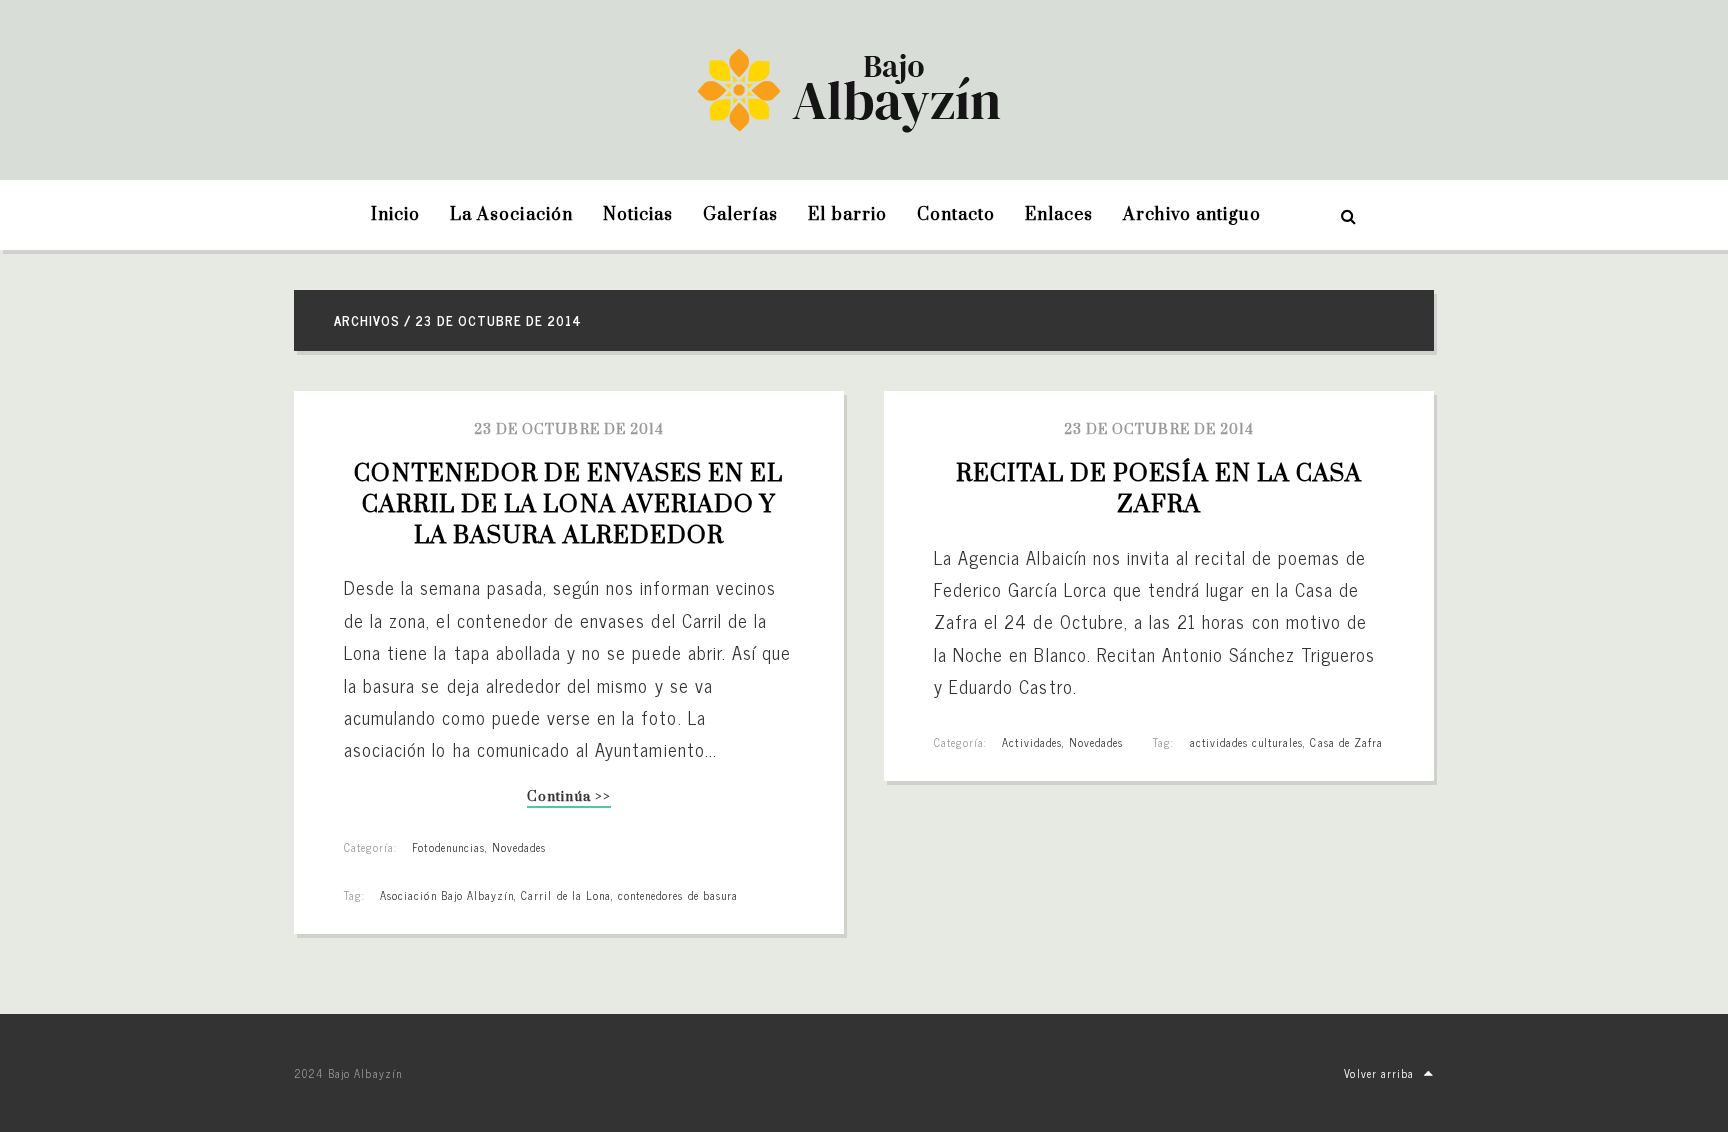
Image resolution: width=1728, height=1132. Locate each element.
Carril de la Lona (566, 895)
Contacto (956, 215)
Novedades (519, 847)
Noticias (638, 215)
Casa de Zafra (1346, 742)
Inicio (395, 215)
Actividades (1031, 742)
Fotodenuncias (448, 847)
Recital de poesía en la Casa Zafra (1162, 489)
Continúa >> (568, 798)
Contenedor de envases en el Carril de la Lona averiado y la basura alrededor (571, 505)
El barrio (847, 215)
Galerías (740, 215)
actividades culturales (1247, 742)
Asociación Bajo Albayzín (447, 895)
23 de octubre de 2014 (569, 430)
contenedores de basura (678, 895)
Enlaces (1059, 215)
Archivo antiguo (1192, 215)
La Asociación (511, 215)
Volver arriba (1379, 1073)
